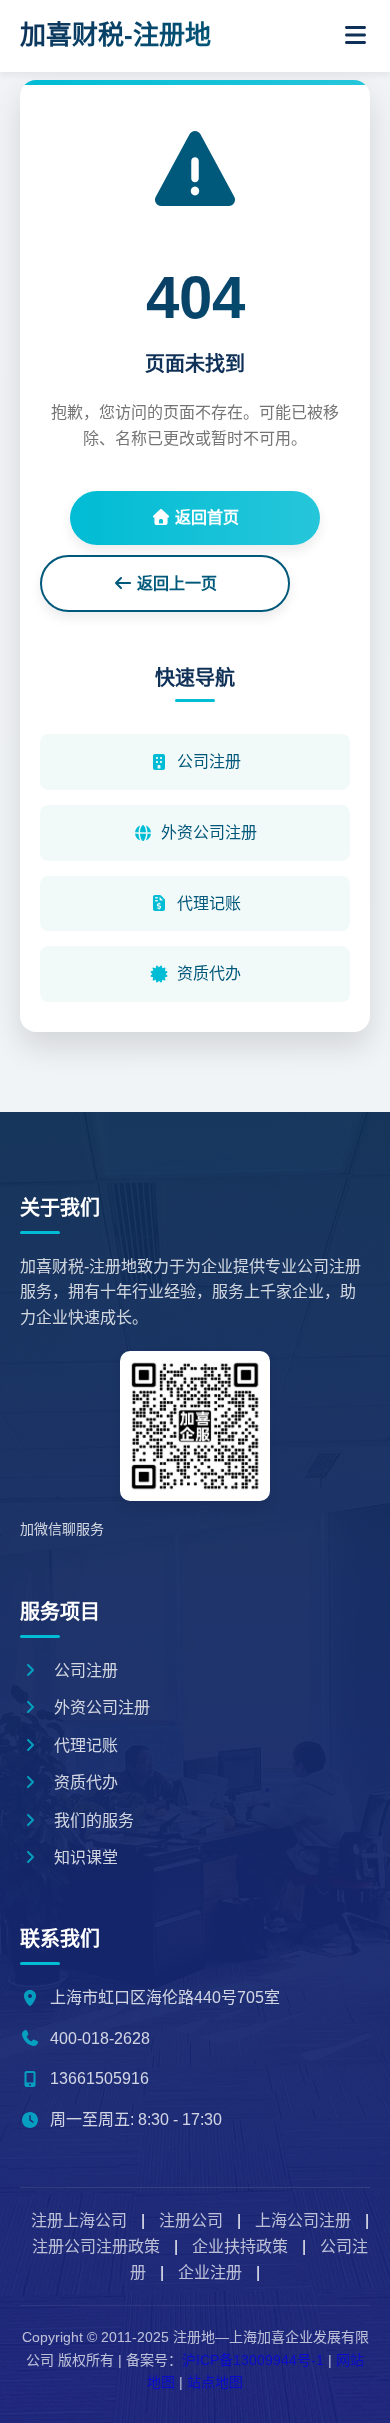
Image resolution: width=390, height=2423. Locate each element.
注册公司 (191, 2220)
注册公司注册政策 (96, 2246)
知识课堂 (84, 1857)
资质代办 (209, 973)
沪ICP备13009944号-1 (253, 2360)
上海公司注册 (303, 2220)
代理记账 (209, 903)
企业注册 (210, 2272)
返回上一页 (175, 583)
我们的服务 (92, 1820)
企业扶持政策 (240, 2246)
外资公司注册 (209, 832)
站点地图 (215, 2382)
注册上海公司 (79, 2220)
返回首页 (205, 517)
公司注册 (209, 761)
